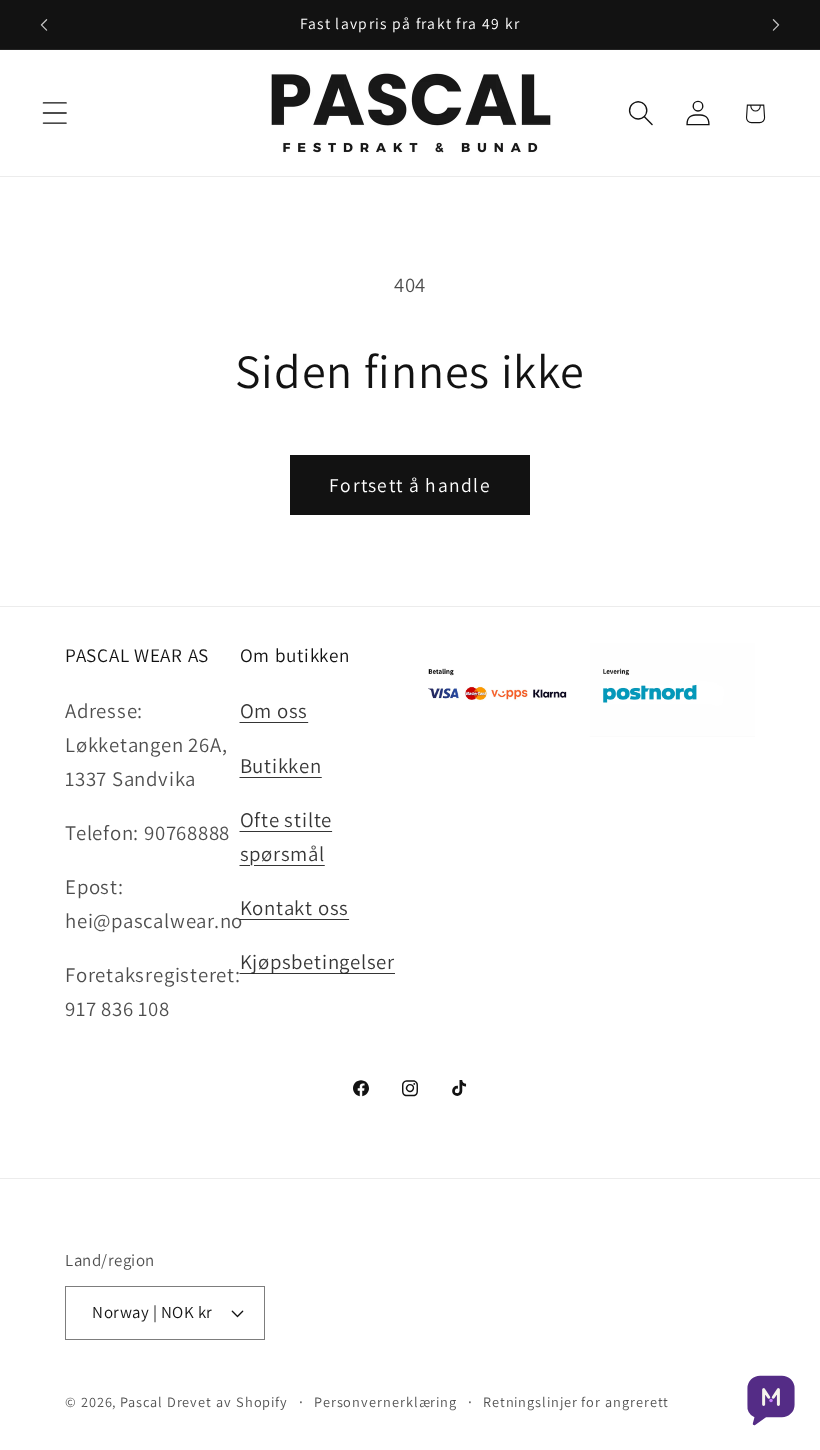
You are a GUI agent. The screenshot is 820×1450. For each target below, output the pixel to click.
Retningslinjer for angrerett (576, 1401)
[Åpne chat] (771, 1401)
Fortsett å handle (410, 485)
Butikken (281, 765)
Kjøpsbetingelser (317, 961)
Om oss (274, 710)
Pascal (143, 1401)
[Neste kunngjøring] (776, 25)
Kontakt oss (295, 907)
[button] (54, 113)
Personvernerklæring (385, 1401)
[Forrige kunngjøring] (44, 25)
